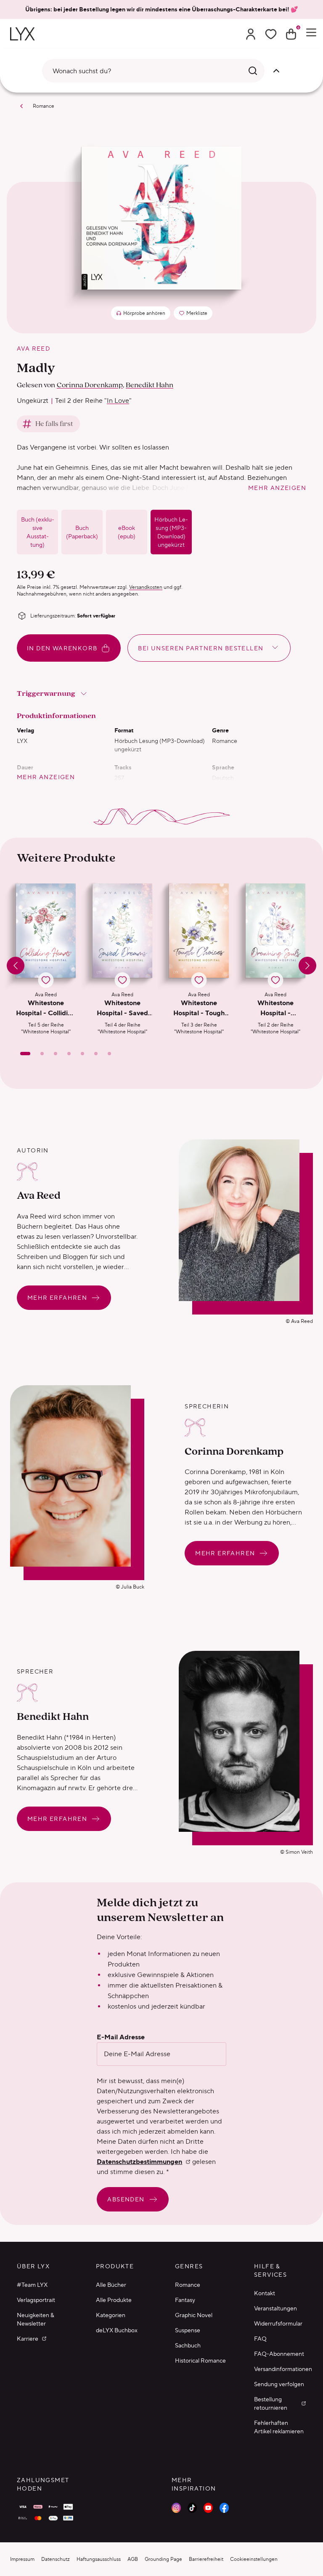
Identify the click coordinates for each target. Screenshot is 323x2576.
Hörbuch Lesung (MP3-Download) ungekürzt (171, 532)
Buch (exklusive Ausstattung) (38, 532)
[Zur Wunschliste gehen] (271, 34)
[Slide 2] (42, 1054)
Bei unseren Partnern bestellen (201, 648)
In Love (118, 401)
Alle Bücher (111, 2285)
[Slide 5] (82, 1054)
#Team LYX (32, 2285)
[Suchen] (253, 71)
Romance (44, 106)
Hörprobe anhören (144, 313)
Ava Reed (33, 349)
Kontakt (265, 2293)
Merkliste (195, 315)
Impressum (22, 2559)
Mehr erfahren (57, 1298)
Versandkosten (146, 587)
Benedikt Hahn (150, 385)
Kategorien (111, 2315)
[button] (46, 959)
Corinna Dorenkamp (90, 385)
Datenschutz (56, 2559)
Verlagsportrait (36, 2300)
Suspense (188, 2330)
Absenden (126, 2199)
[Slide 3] (56, 1054)
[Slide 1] (25, 1054)
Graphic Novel (194, 2315)
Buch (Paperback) (82, 532)
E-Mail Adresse (121, 2037)
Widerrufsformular (278, 2323)
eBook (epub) (127, 532)
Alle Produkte (114, 2300)
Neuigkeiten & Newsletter (36, 2319)
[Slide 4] (69, 1054)
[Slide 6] (96, 1054)
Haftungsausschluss (99, 2559)
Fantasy (185, 2300)
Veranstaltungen (275, 2308)
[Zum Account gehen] (251, 34)
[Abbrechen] (276, 71)
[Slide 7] (109, 1054)
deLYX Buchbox (117, 2330)
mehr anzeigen (277, 488)
